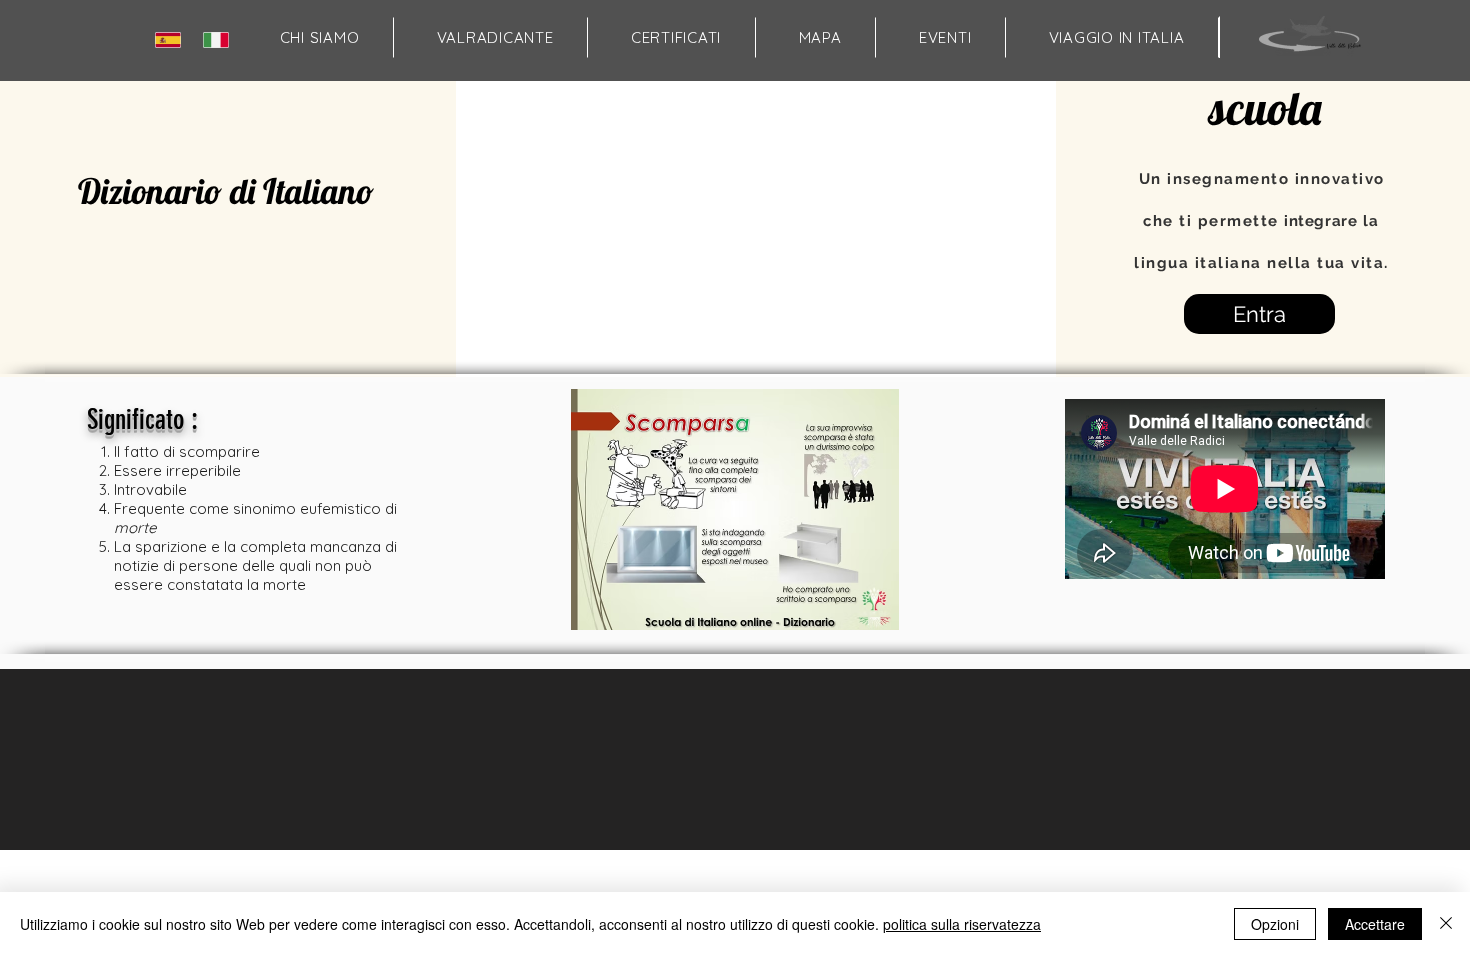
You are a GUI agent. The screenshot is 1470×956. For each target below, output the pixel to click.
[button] (820, 37)
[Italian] (220, 39)
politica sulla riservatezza (962, 924)
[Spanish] (172, 39)
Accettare (1375, 924)
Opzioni (1275, 924)
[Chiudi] (1446, 924)
